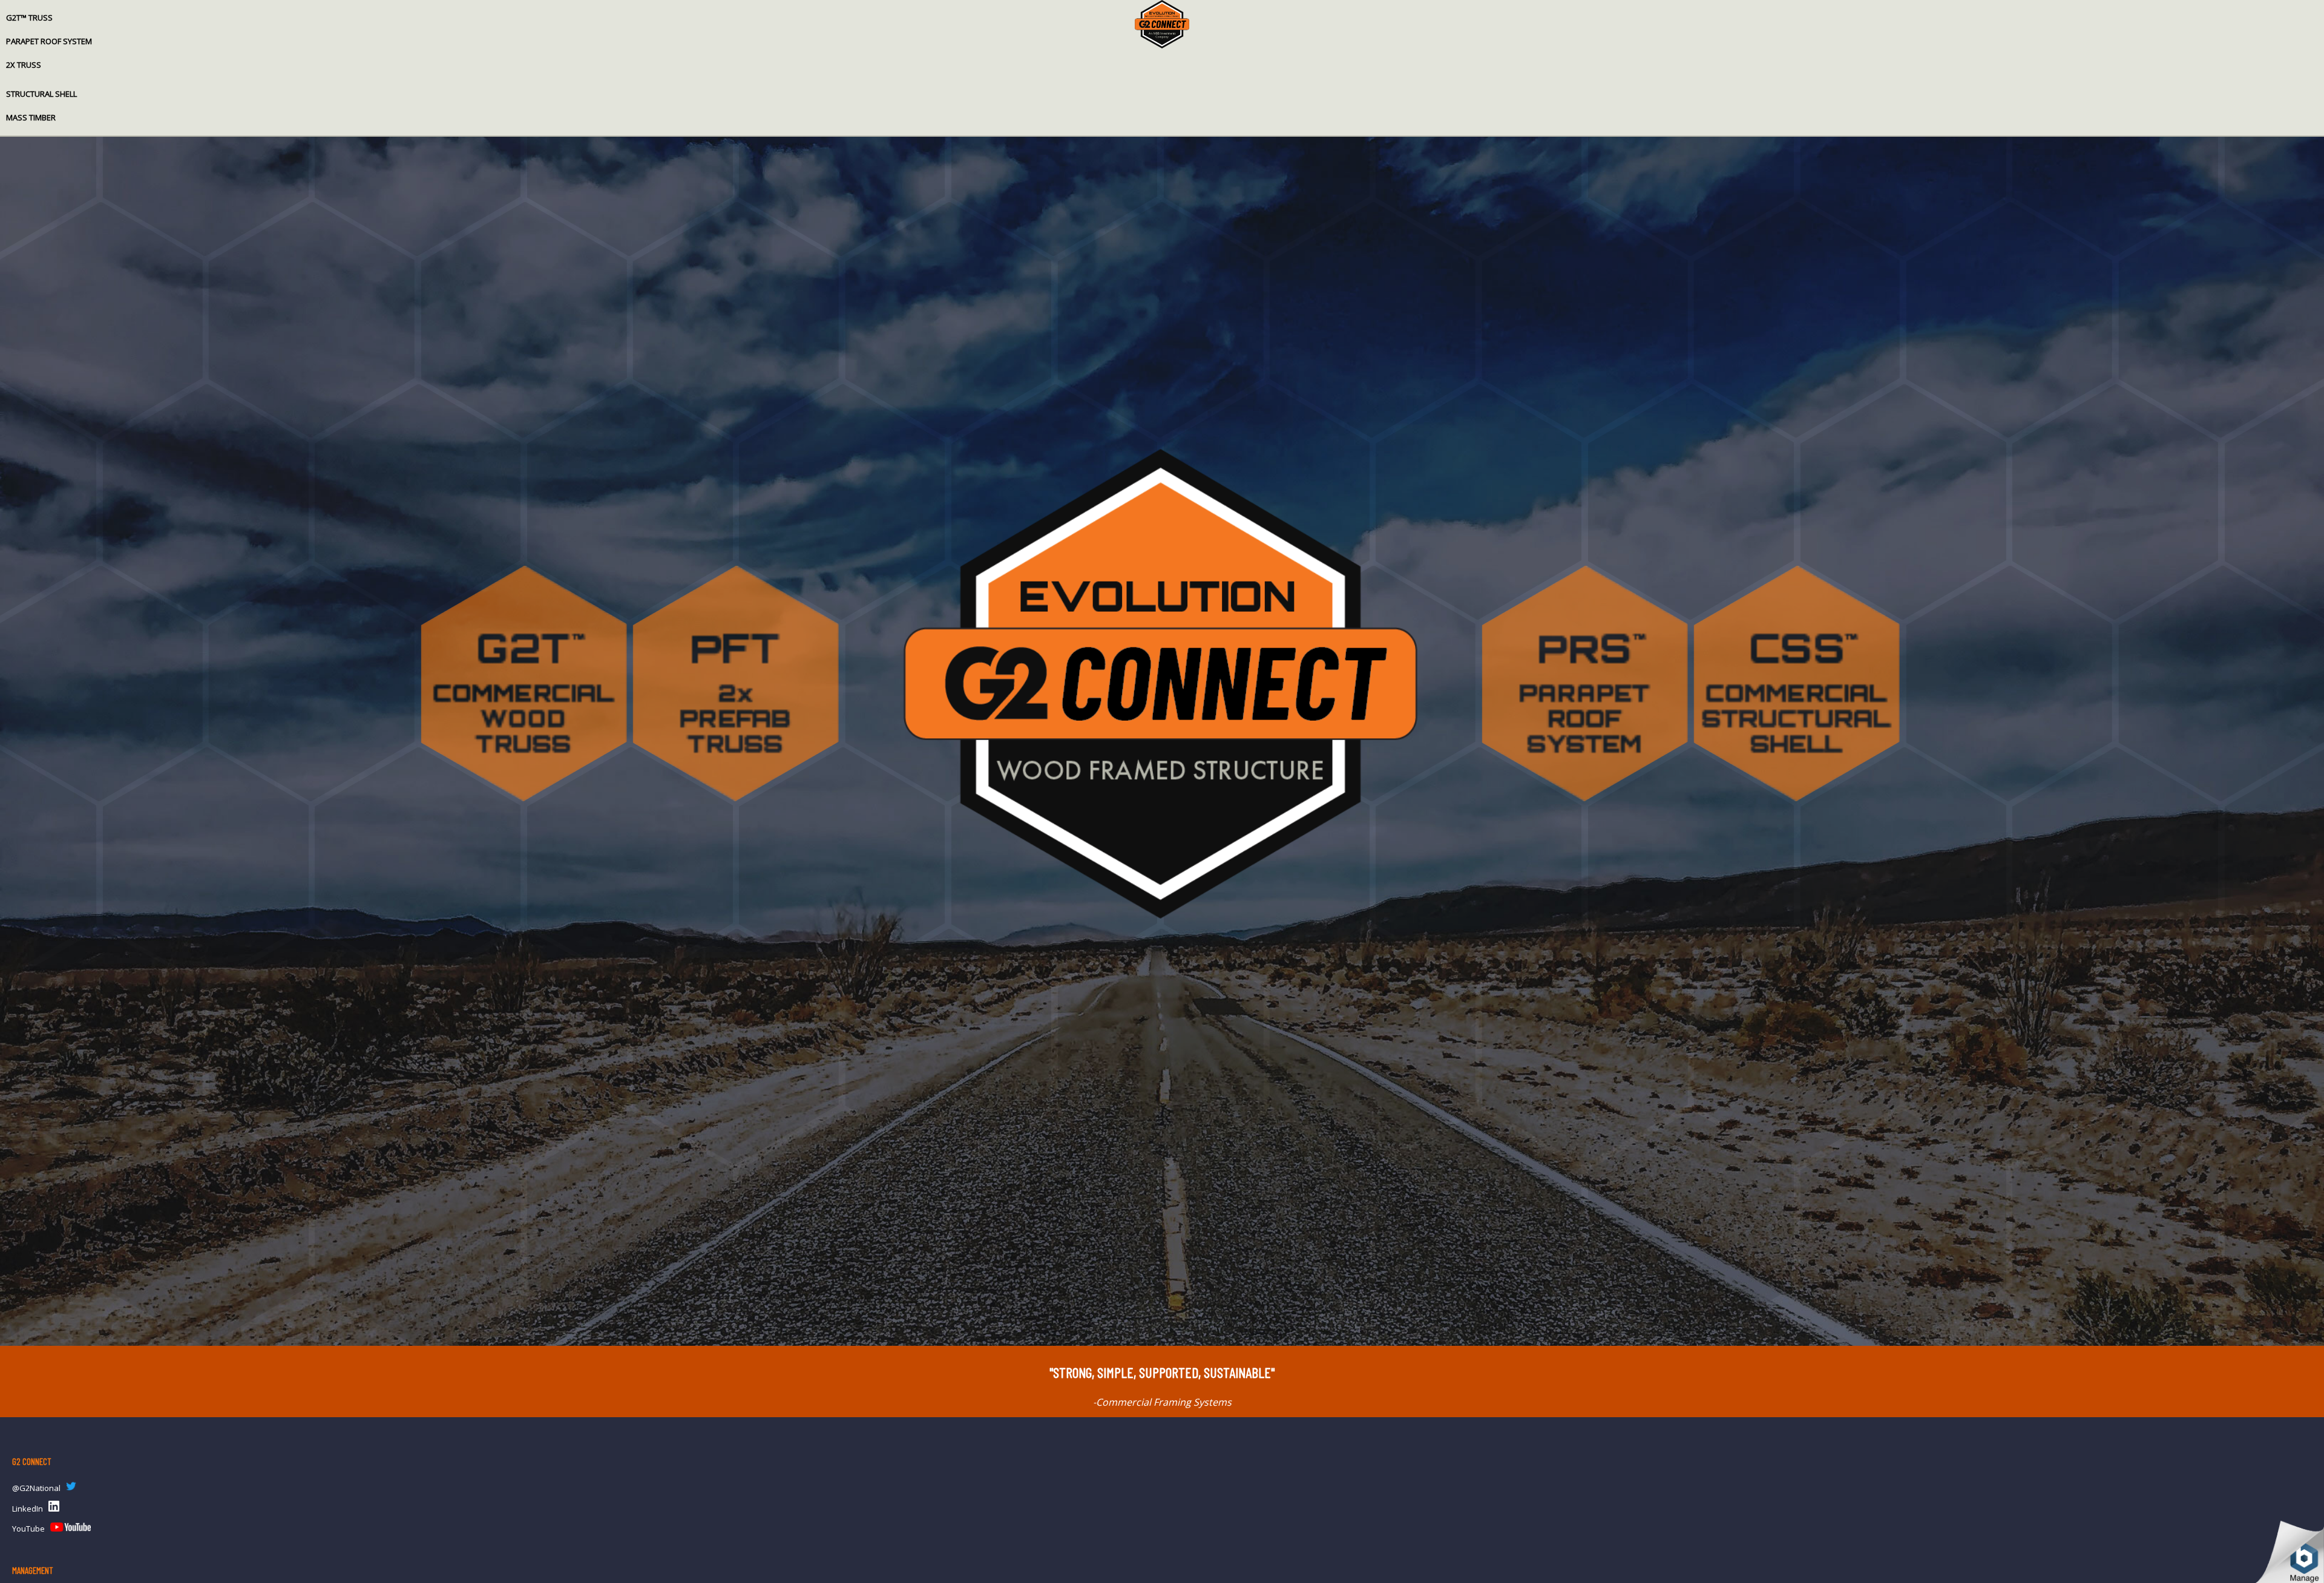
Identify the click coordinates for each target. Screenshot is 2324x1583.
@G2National (36, 1488)
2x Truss (24, 65)
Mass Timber (31, 117)
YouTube (28, 1529)
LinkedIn (28, 1509)
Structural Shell (41, 94)
